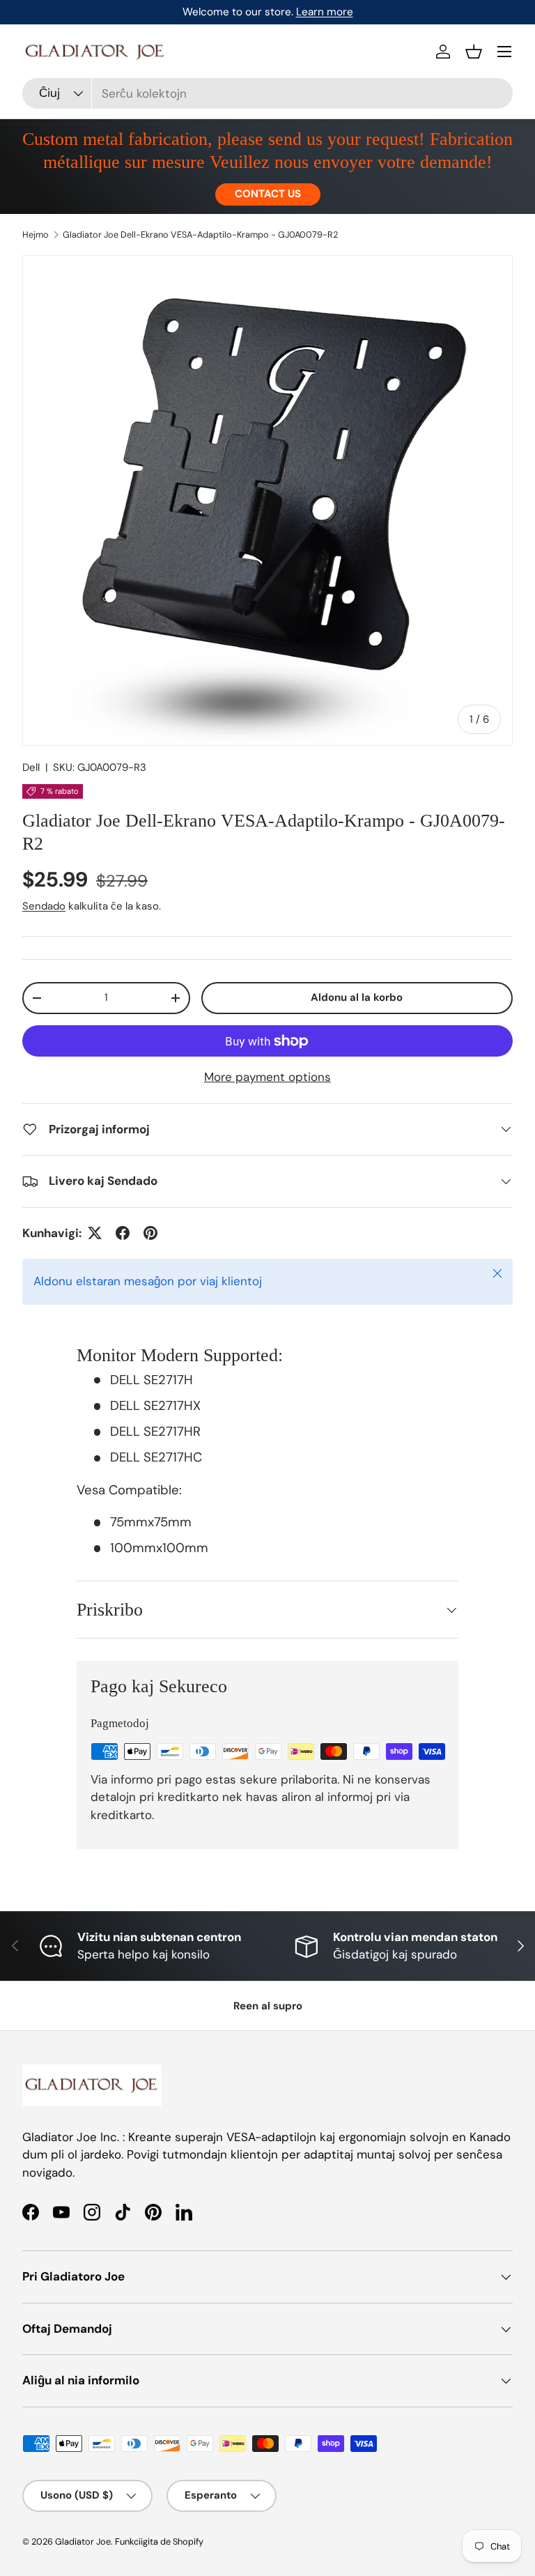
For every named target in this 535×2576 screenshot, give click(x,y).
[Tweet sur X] (95, 1233)
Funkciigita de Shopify (159, 2541)
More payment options (267, 1077)
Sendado (44, 906)
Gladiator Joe (83, 2541)
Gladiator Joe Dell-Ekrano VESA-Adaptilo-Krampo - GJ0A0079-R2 (200, 235)
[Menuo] (504, 52)
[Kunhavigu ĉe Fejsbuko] (123, 1233)
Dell (31, 767)
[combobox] (267, 93)
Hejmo (36, 235)
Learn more (325, 12)
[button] (474, 52)
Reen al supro (268, 2006)
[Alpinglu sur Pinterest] (150, 1233)
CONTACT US (268, 194)
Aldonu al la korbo (357, 997)
